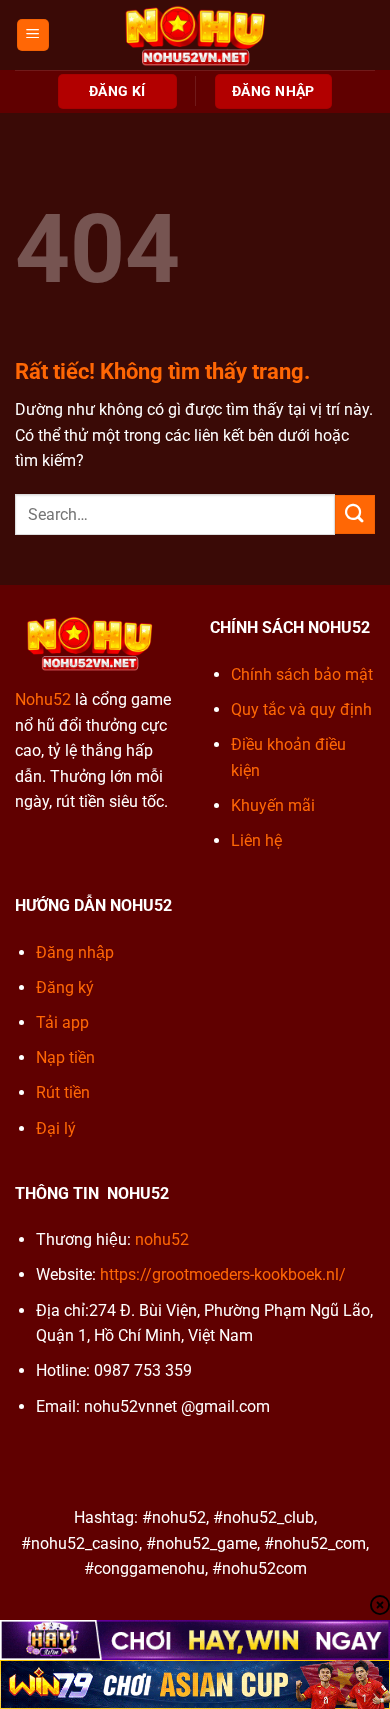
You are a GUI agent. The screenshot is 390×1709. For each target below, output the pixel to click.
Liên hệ (256, 840)
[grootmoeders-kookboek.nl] (195, 35)
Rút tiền (63, 1092)
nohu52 (162, 1239)
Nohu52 (43, 699)
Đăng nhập (75, 952)
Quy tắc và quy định (301, 709)
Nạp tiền (65, 1057)
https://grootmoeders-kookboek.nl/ (223, 1274)
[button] (33, 35)
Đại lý (56, 1128)
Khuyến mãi (273, 805)
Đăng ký (65, 987)
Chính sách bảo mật (302, 674)
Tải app (62, 1022)
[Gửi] (355, 514)
